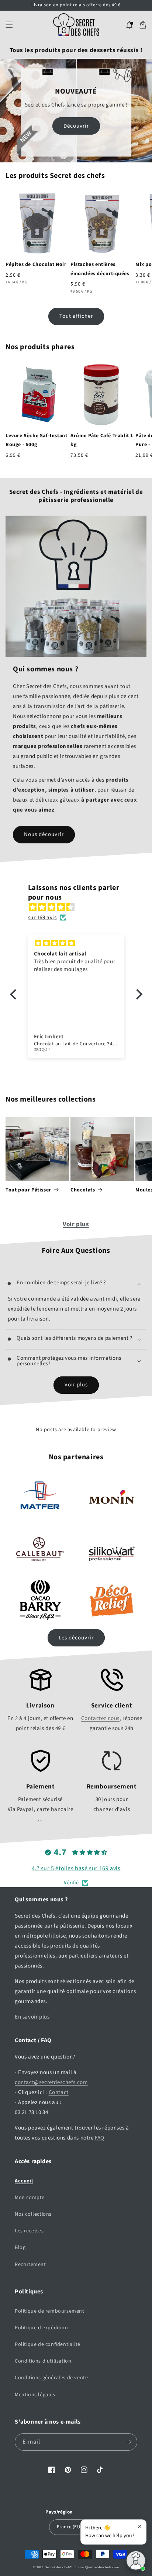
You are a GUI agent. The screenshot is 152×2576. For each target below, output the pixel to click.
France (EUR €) (72, 2527)
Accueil (24, 2181)
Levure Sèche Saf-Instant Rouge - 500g (36, 440)
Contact (59, 2092)
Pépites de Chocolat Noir (36, 264)
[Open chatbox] (136, 2560)
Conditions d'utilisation (43, 2361)
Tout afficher (76, 316)
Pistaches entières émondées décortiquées (100, 269)
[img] (80, 907)
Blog (20, 2248)
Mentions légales (35, 2395)
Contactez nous (100, 1718)
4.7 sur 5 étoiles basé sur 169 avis (76, 1868)
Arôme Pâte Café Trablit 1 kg (102, 440)
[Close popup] (140, 2526)
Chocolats (83, 1190)
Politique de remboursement (50, 2311)
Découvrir (76, 126)
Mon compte (30, 2198)
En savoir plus (32, 2017)
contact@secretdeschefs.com (51, 2082)
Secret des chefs (58, 2567)
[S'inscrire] (129, 2442)
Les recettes (29, 2231)
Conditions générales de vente (51, 2378)
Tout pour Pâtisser (28, 1190)
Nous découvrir (44, 834)
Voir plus (76, 1224)
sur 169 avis (42, 918)
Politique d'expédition (41, 2328)
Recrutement (30, 2265)
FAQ (100, 2138)
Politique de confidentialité (48, 2344)
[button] (9, 25)
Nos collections (33, 2214)
